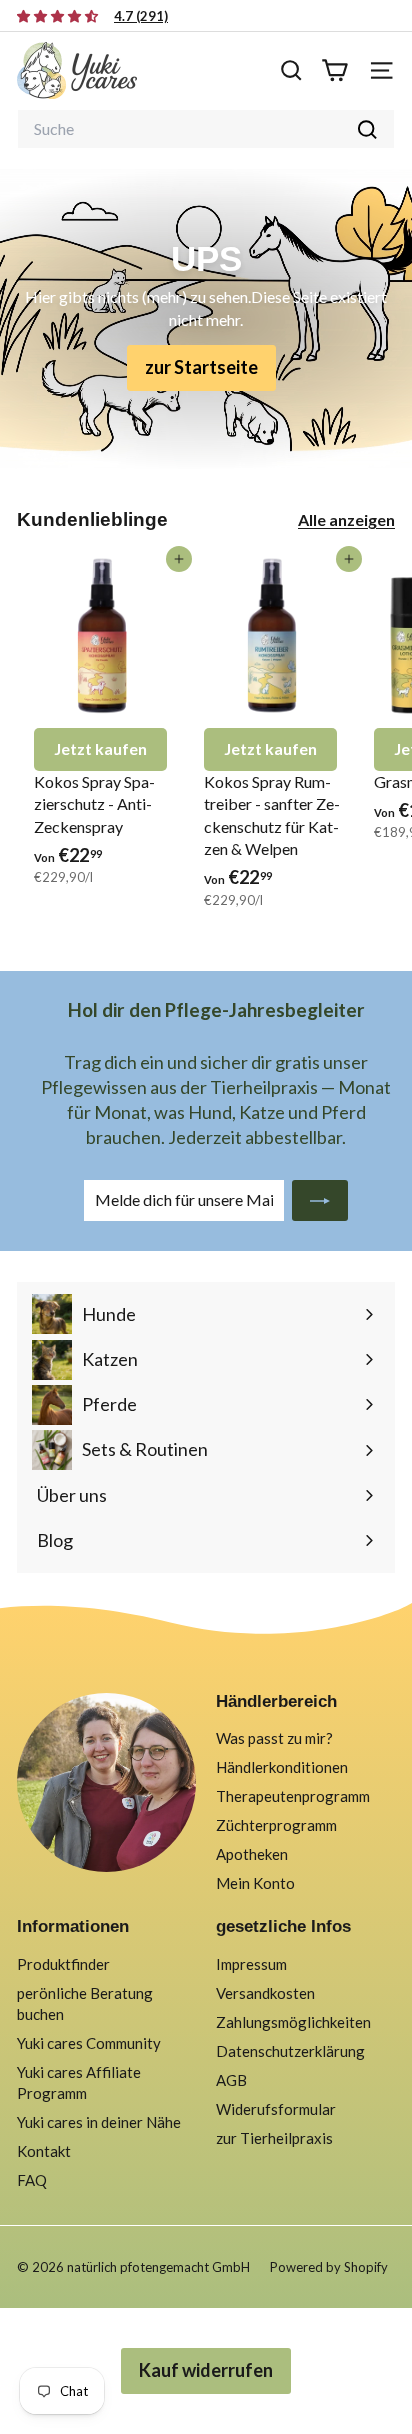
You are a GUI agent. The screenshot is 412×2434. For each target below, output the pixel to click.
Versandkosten (265, 1993)
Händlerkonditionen (282, 1767)
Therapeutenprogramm (293, 1796)
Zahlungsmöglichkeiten (293, 2022)
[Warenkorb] (334, 71)
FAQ (32, 2180)
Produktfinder (63, 1964)
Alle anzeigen (346, 519)
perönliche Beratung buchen (85, 2003)
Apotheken (252, 1854)
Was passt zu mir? (274, 1738)
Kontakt (44, 2151)
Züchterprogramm (276, 1825)
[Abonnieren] (320, 1200)
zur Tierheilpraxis (274, 2138)
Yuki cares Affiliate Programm (79, 2082)
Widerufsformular (276, 2109)
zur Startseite (201, 367)
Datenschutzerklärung (290, 2051)
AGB (231, 2080)
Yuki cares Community (89, 2043)
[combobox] (206, 129)
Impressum (251, 1964)
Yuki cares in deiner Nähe (99, 2122)
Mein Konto (255, 1883)
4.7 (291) (141, 16)
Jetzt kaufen (100, 748)
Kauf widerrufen (206, 2370)
